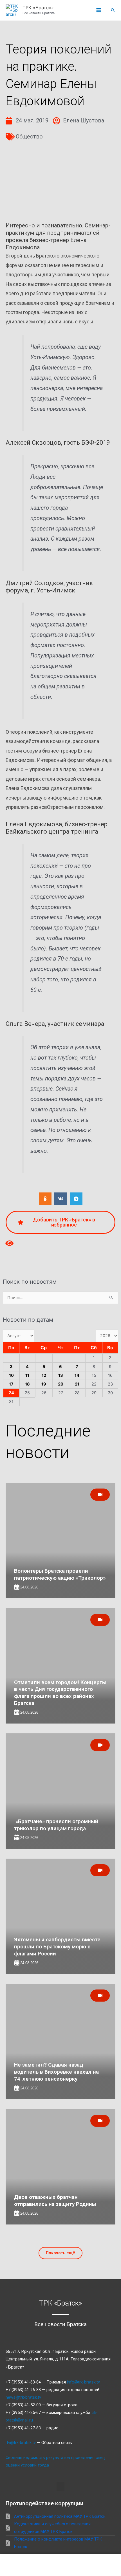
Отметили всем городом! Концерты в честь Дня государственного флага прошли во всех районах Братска (60, 1693)
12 (44, 1375)
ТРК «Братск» (38, 8)
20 (61, 1384)
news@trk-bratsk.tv (23, 2397)
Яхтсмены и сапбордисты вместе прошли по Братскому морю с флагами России (57, 1946)
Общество (29, 136)
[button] (113, 10)
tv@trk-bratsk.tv (21, 2443)
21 (77, 1384)
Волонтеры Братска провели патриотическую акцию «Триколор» (60, 1574)
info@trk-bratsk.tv (83, 2382)
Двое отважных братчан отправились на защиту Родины (55, 2201)
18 (27, 1384)
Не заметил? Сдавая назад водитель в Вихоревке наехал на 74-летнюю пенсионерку (56, 2072)
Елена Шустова (84, 120)
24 (11, 1393)
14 (77, 1375)
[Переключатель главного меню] (99, 10)
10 (11, 1375)
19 (44, 1384)
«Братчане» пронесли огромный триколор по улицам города (56, 1825)
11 (27, 1375)
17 (11, 1384)
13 (61, 1375)
